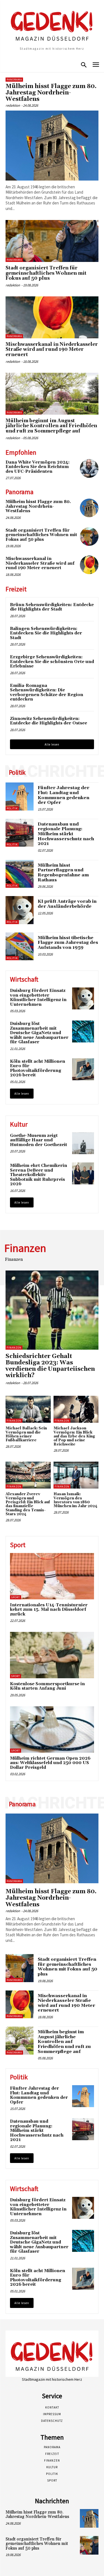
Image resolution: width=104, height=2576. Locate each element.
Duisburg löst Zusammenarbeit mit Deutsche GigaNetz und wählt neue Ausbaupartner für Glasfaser (39, 1033)
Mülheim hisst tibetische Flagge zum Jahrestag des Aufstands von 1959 (68, 943)
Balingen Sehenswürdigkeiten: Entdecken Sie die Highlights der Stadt (46, 633)
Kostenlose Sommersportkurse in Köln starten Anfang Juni (47, 1686)
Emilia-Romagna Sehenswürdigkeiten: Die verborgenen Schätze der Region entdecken (47, 693)
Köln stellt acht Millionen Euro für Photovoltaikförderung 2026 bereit (38, 1068)
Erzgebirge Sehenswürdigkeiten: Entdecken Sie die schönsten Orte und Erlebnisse (52, 662)
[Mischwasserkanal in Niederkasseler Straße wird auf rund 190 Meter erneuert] (52, 317)
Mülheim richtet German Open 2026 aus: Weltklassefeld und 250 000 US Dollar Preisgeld (50, 1763)
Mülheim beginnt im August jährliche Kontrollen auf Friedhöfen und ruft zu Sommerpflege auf (51, 426)
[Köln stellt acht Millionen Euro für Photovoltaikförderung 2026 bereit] (83, 1069)
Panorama (14, 80)
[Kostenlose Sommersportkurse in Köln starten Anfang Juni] (52, 1655)
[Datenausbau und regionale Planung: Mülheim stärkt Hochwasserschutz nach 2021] (20, 833)
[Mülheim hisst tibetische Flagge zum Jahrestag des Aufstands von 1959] (20, 946)
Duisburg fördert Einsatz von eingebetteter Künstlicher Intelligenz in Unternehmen (38, 998)
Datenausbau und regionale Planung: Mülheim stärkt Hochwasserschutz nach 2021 (66, 834)
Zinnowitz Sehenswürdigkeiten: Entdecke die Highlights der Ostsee (49, 721)
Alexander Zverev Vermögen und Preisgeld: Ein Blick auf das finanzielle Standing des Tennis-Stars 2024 (28, 1504)
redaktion (13, 105)
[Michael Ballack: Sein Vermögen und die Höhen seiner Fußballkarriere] (28, 1409)
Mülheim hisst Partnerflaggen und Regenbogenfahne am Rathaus (63, 873)
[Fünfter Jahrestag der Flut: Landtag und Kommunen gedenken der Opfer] (20, 796)
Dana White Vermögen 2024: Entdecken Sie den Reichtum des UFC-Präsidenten (38, 467)
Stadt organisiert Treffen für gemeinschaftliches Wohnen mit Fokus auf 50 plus (46, 273)
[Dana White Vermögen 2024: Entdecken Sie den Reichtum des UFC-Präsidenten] (89, 468)
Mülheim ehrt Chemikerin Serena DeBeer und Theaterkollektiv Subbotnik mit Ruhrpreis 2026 (39, 1175)
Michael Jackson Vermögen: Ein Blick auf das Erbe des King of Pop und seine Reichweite (74, 1436)
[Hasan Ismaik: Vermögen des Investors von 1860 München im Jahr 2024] (76, 1475)
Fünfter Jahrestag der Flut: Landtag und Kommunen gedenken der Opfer (64, 795)
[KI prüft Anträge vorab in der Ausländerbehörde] (20, 910)
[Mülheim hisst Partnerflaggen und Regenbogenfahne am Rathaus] (20, 874)
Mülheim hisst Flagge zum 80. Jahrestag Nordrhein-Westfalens (51, 93)
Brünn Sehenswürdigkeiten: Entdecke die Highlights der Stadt (52, 607)
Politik (12, 808)
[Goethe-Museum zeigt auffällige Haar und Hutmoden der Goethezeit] (83, 1143)
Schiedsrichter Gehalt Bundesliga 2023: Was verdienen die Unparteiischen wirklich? (50, 1366)
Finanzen (14, 1348)
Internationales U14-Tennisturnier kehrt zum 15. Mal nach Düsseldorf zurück (49, 1610)
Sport (16, 1597)
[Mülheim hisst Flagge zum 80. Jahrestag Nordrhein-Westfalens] (52, 145)
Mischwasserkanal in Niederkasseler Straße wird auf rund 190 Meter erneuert (52, 350)
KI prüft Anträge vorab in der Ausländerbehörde (67, 904)
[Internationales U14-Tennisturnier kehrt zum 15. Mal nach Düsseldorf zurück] (52, 1576)
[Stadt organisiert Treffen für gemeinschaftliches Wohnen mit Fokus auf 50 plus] (52, 241)
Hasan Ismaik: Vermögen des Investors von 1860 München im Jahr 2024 (75, 1500)
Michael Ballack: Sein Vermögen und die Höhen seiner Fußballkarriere (26, 1434)
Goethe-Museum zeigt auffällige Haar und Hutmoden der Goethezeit (39, 1140)
